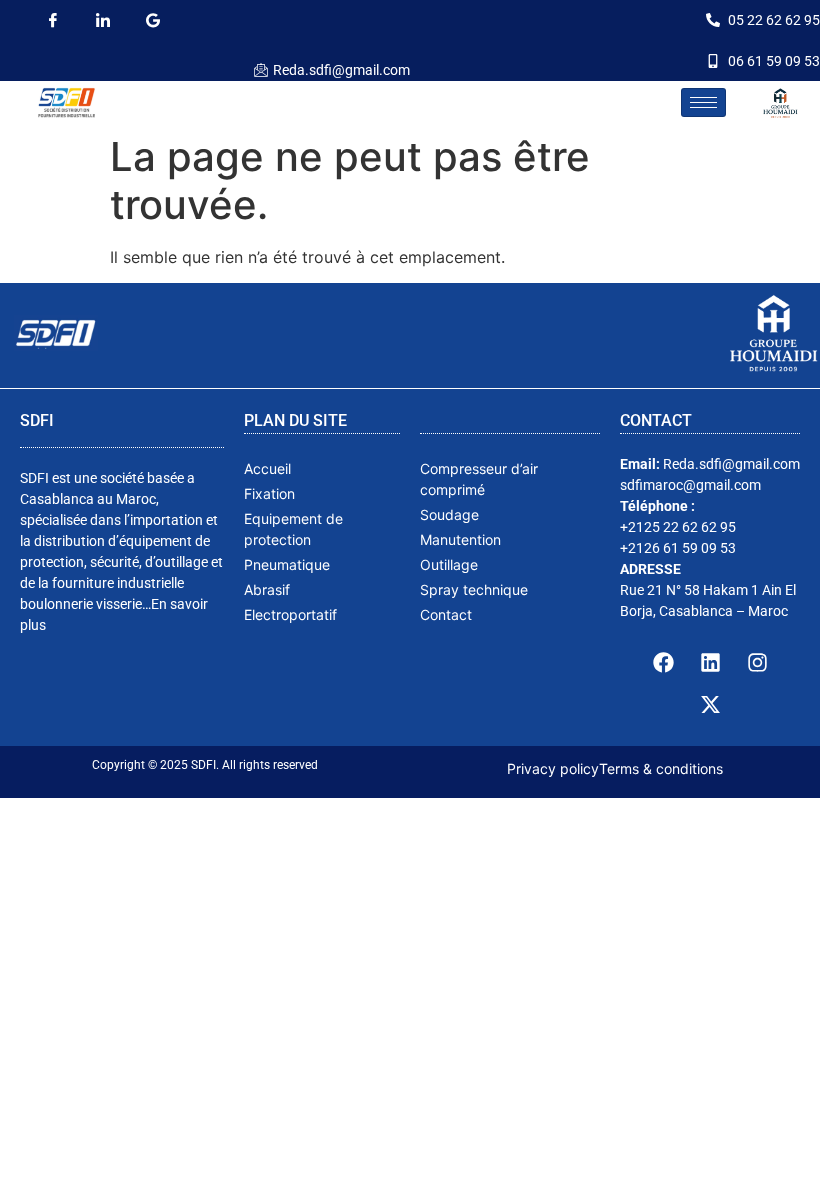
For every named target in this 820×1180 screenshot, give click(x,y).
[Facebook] (52, 20)
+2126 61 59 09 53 (678, 548)
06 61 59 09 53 (774, 61)
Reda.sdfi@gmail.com (341, 70)
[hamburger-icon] (703, 102)
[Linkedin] (710, 663)
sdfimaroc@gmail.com (690, 485)
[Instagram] (757, 663)
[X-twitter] (710, 705)
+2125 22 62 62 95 (678, 527)
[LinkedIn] (102, 20)
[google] (152, 20)
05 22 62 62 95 (774, 20)
